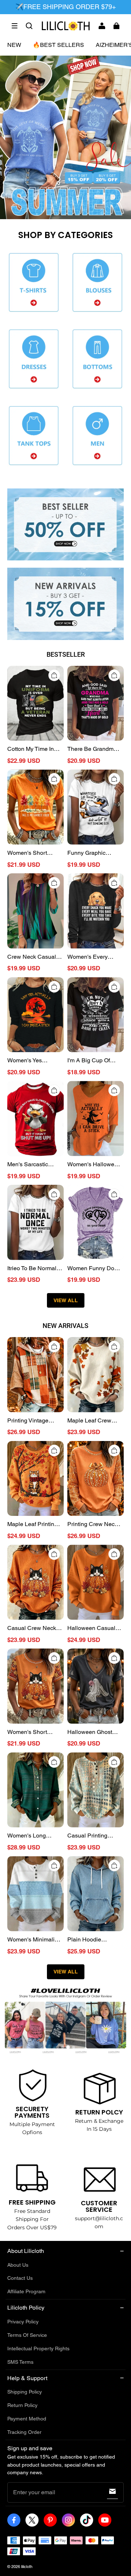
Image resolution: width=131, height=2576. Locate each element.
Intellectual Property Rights (38, 2348)
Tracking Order (24, 2432)
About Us (18, 2265)
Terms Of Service (27, 2335)
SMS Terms (20, 2362)
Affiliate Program (26, 2291)
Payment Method (27, 2419)
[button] (15, 26)
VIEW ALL (66, 1300)
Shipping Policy (25, 2392)
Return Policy (22, 2405)
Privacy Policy (23, 2322)
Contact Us (20, 2278)
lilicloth (27, 2567)
